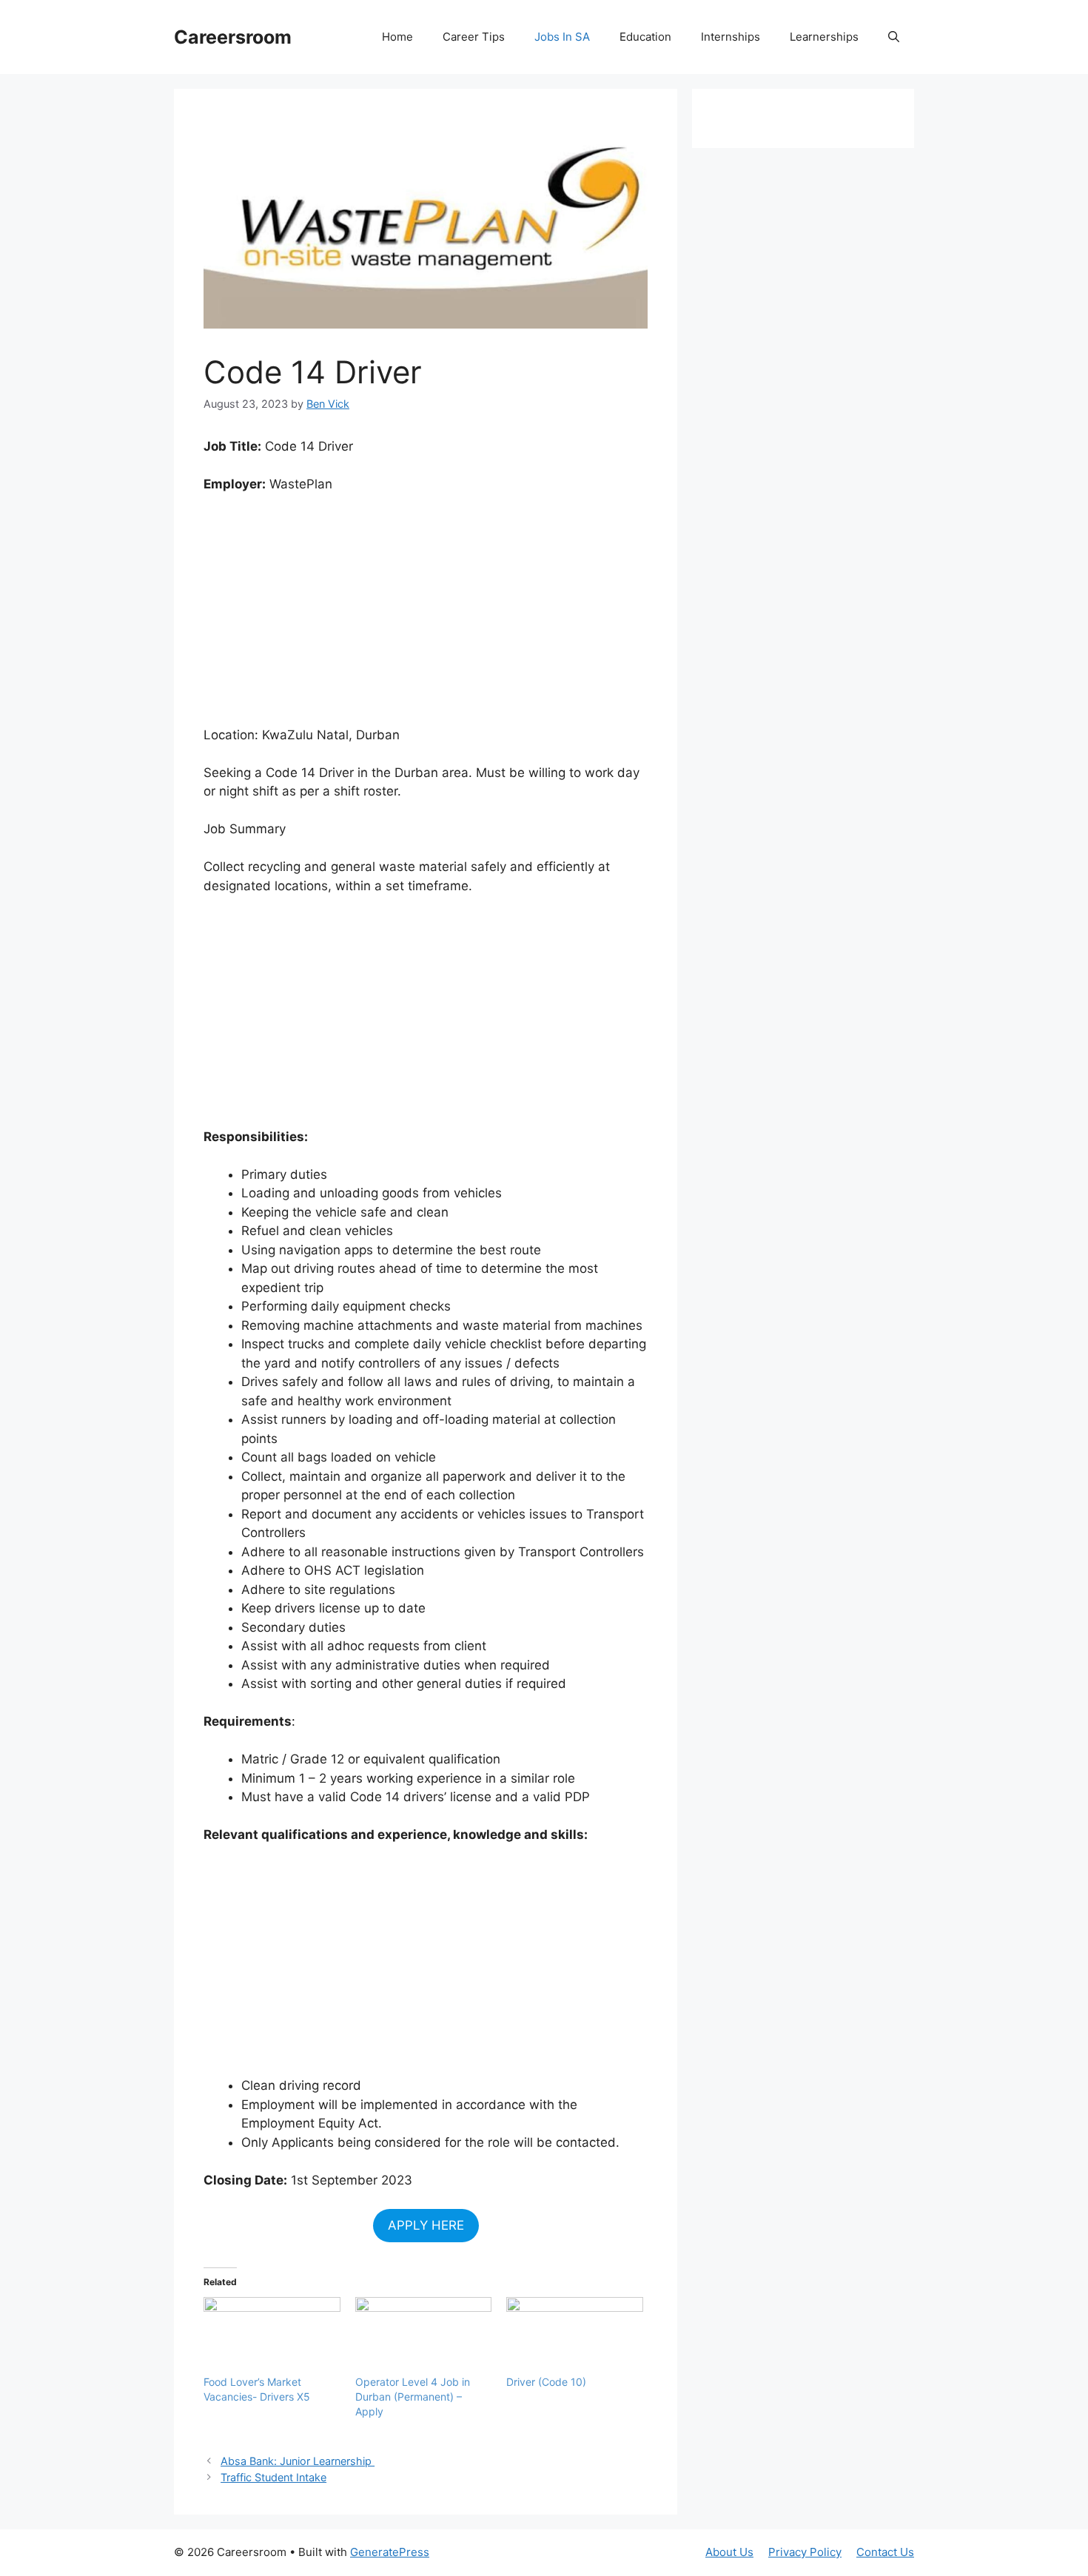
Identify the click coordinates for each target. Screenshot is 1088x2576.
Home (397, 37)
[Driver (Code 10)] (575, 2336)
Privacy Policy (805, 2552)
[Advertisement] (426, 616)
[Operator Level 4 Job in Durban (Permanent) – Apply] (424, 2336)
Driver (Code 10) (546, 2382)
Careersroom (233, 37)
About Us (729, 2552)
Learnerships (824, 37)
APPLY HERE (426, 2225)
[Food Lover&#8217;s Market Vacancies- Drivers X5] (272, 2336)
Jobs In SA (562, 37)
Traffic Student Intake (273, 2477)
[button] (894, 37)
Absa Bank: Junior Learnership (298, 2461)
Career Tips (474, 37)
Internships (731, 37)
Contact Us (885, 2552)
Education (645, 37)
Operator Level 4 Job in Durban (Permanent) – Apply (413, 2397)
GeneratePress (390, 2552)
